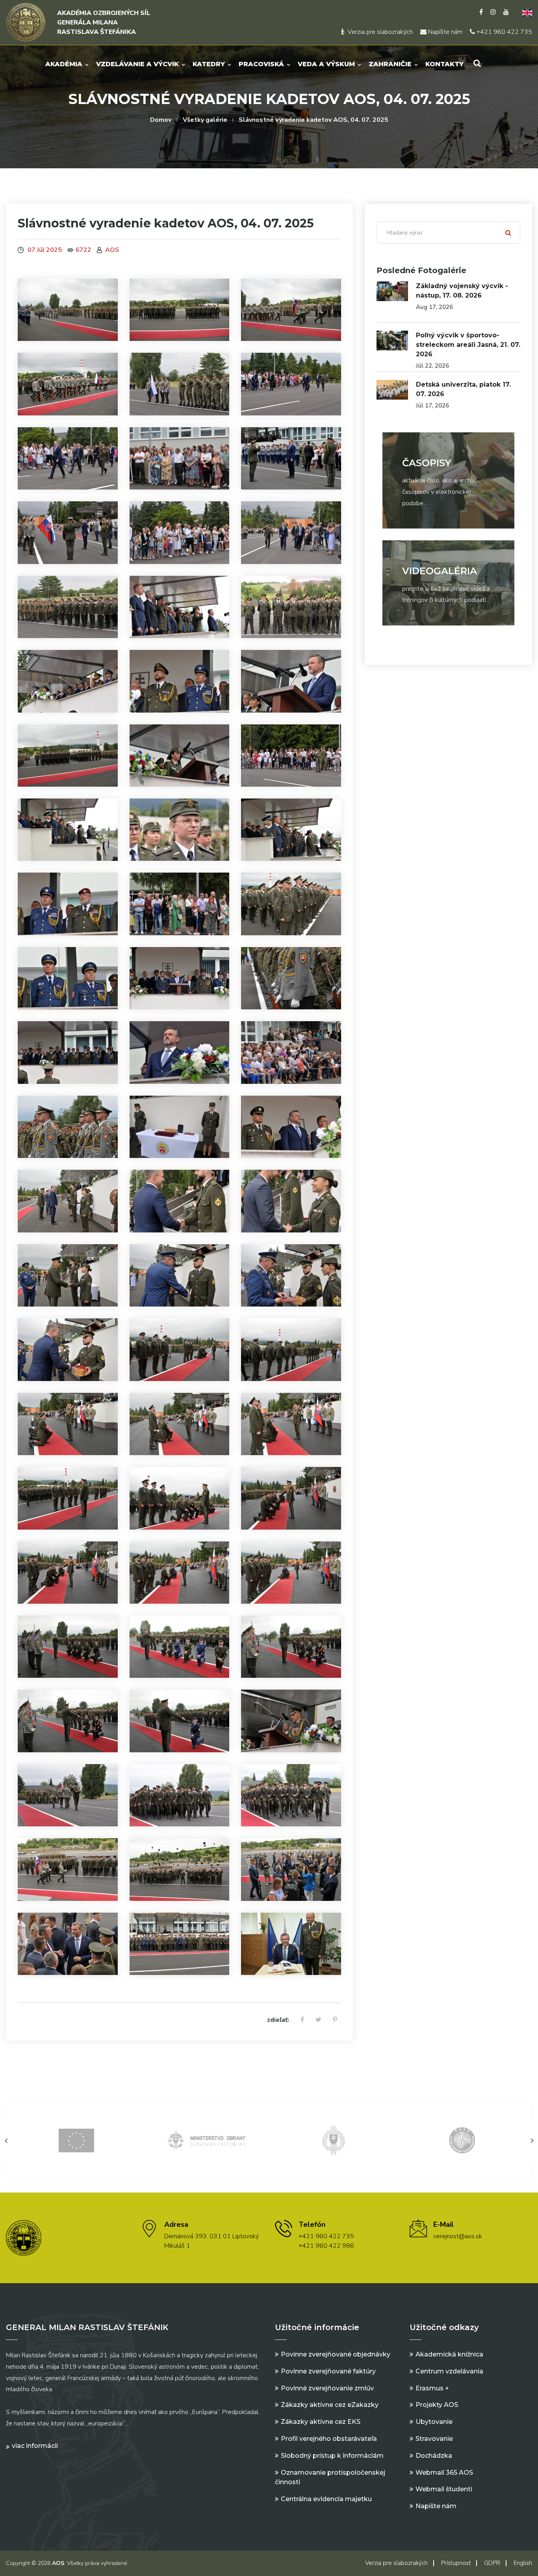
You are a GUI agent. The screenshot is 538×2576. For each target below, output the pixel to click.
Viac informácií (35, 2446)
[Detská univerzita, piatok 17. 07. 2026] (392, 390)
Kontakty (444, 64)
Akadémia (64, 64)
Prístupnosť (456, 2563)
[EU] (76, 2140)
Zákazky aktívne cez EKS (321, 2422)
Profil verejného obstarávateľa (329, 2439)
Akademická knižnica (449, 2354)
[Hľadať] (508, 233)
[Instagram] (493, 12)
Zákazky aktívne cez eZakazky (330, 2405)
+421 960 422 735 (504, 32)
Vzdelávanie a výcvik (137, 64)
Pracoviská (261, 64)
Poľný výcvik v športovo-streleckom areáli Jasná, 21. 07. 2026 (468, 345)
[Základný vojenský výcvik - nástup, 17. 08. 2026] (392, 291)
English (523, 2563)
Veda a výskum (326, 64)
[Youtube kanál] (506, 12)
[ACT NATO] (462, 2140)
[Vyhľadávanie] (477, 63)
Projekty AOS (437, 2405)
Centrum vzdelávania (449, 2371)
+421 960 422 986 (326, 2246)
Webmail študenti (444, 2489)
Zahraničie (390, 64)
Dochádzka (434, 2456)
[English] (524, 12)
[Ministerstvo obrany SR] (205, 2140)
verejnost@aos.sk (458, 2236)
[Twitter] (318, 2020)
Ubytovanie (434, 2422)
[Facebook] (481, 12)
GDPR (492, 2563)
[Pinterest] (335, 2020)
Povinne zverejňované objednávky (336, 2354)
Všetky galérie (205, 120)
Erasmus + (432, 2388)
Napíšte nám (444, 32)
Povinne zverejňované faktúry (328, 2371)
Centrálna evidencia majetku (326, 2499)
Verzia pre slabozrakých (379, 32)
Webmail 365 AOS (444, 2473)
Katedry (209, 64)
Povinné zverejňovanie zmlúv (327, 2388)
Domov (161, 120)
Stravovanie (434, 2439)
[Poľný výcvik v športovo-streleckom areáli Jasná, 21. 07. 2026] (392, 341)
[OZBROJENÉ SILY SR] (334, 2140)
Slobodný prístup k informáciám (332, 2456)
